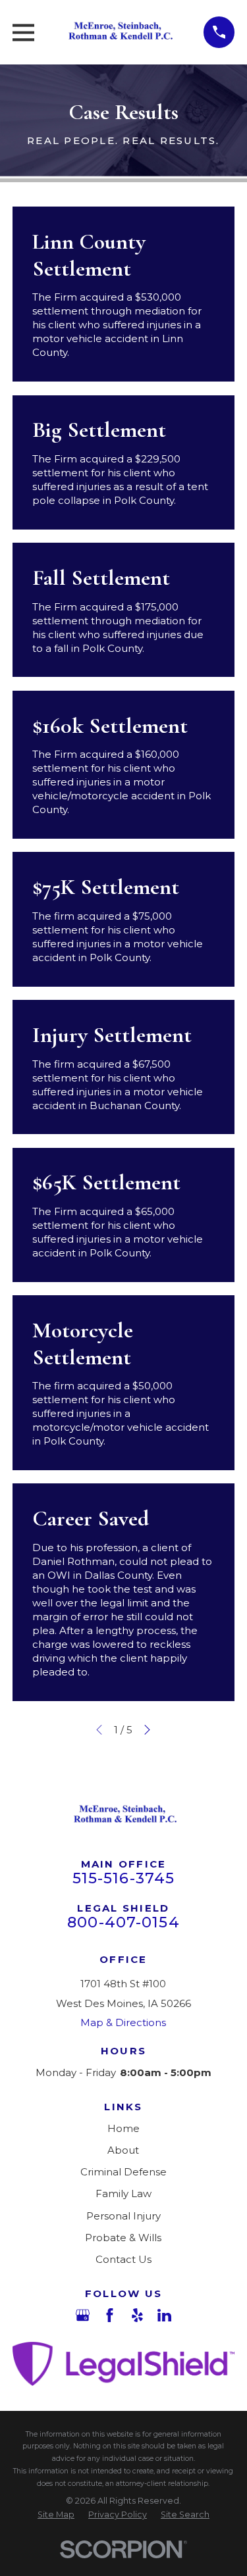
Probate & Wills (123, 2238)
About (123, 2150)
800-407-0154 (123, 1922)
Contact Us (123, 2259)
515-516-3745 (124, 1878)
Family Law (123, 2193)
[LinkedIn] (164, 2315)
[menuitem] (56, 2515)
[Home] (119, 32)
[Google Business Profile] (83, 2315)
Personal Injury (123, 2216)
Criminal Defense (123, 2172)
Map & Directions (123, 2022)
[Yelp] (137, 2315)
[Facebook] (110, 2315)
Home (123, 2128)
